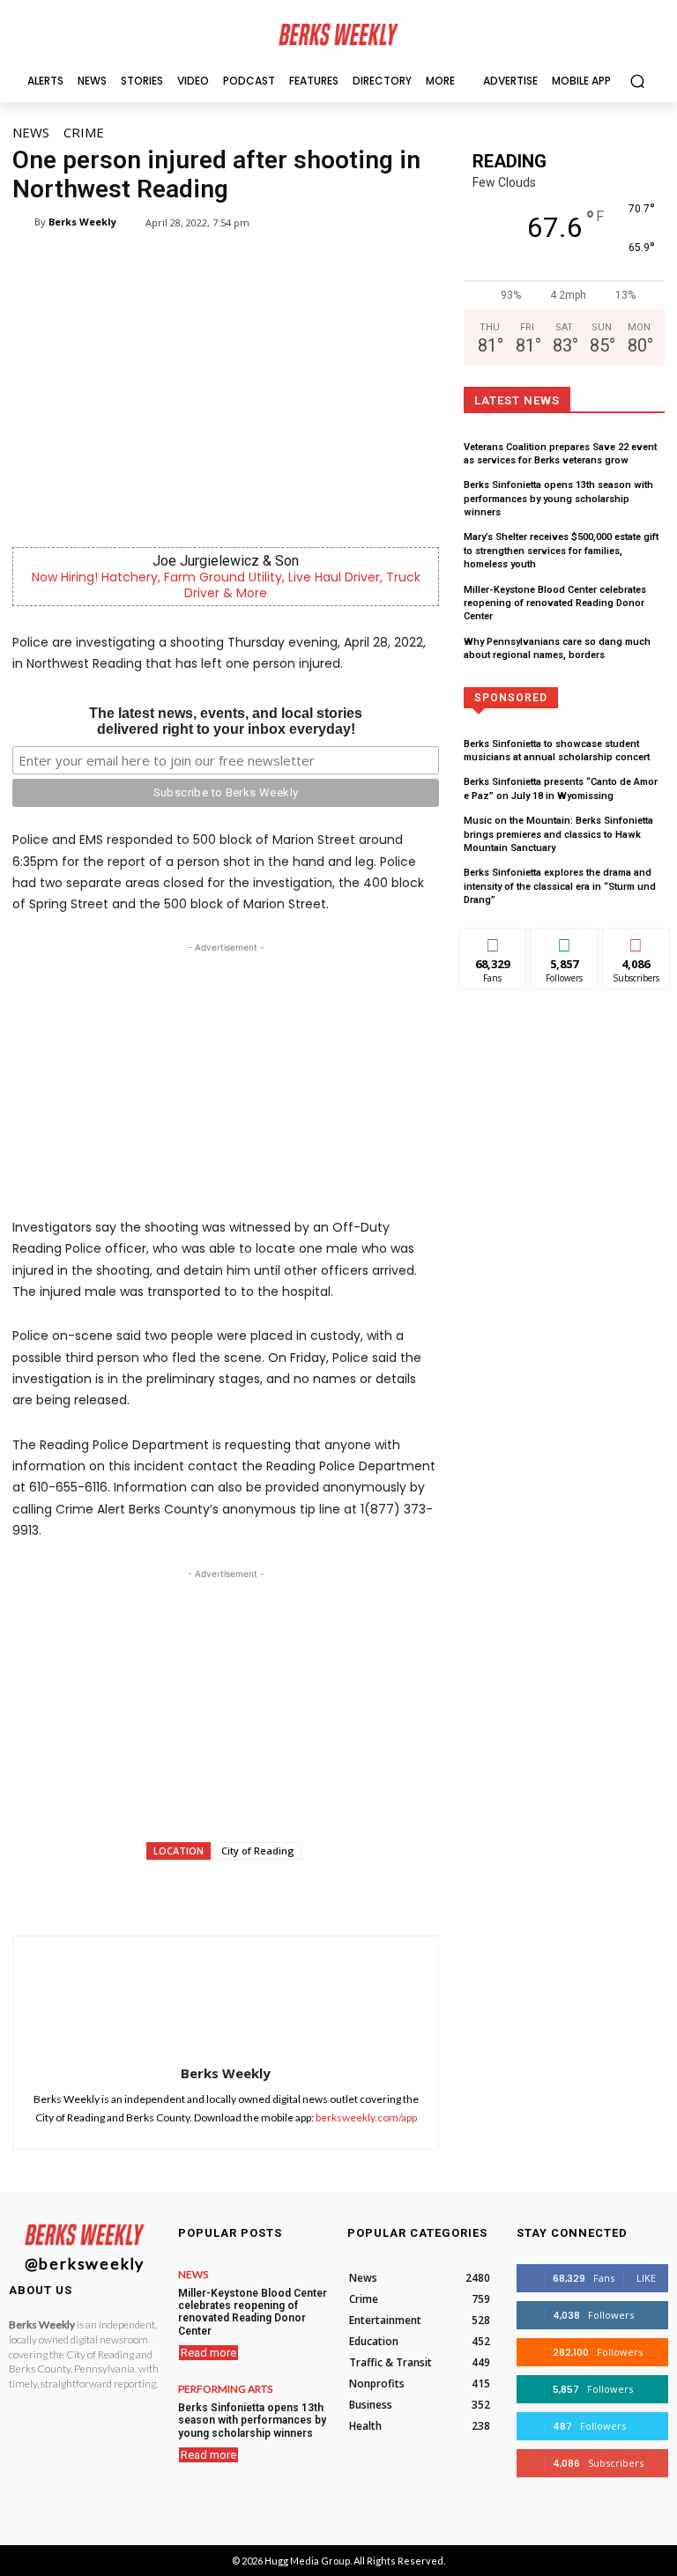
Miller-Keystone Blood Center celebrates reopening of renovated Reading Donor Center (555, 603)
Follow (565, 941)
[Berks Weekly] (23, 222)
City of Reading (258, 1851)
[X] (198, 1891)
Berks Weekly (82, 222)
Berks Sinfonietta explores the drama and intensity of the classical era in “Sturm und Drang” (560, 886)
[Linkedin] (279, 1891)
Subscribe (636, 941)
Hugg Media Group (307, 2561)
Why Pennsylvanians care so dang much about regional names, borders (557, 648)
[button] (637, 81)
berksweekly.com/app (366, 2117)
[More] (402, 1891)
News (31, 132)
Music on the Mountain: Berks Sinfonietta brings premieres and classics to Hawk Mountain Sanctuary (558, 834)
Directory (567, 696)
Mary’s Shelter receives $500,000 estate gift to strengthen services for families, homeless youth (561, 551)
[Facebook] (158, 1891)
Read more (208, 2353)
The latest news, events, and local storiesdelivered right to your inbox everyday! (226, 721)
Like (493, 941)
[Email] (320, 1891)
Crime (84, 132)
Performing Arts (225, 2389)
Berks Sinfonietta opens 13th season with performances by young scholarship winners (558, 499)
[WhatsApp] (239, 1891)
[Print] (361, 1891)
